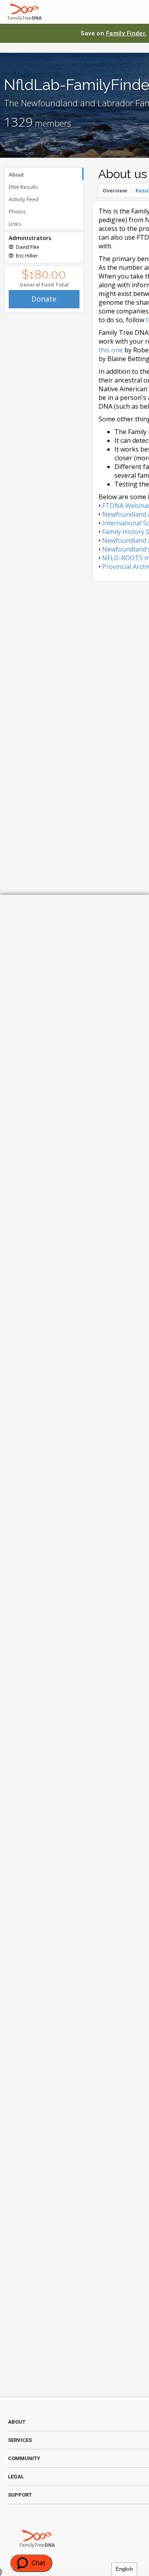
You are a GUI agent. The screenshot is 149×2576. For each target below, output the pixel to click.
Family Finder (126, 33)
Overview (115, 190)
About (16, 175)
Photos (17, 211)
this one (111, 350)
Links (15, 224)
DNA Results (23, 187)
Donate (44, 299)
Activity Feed (24, 199)
